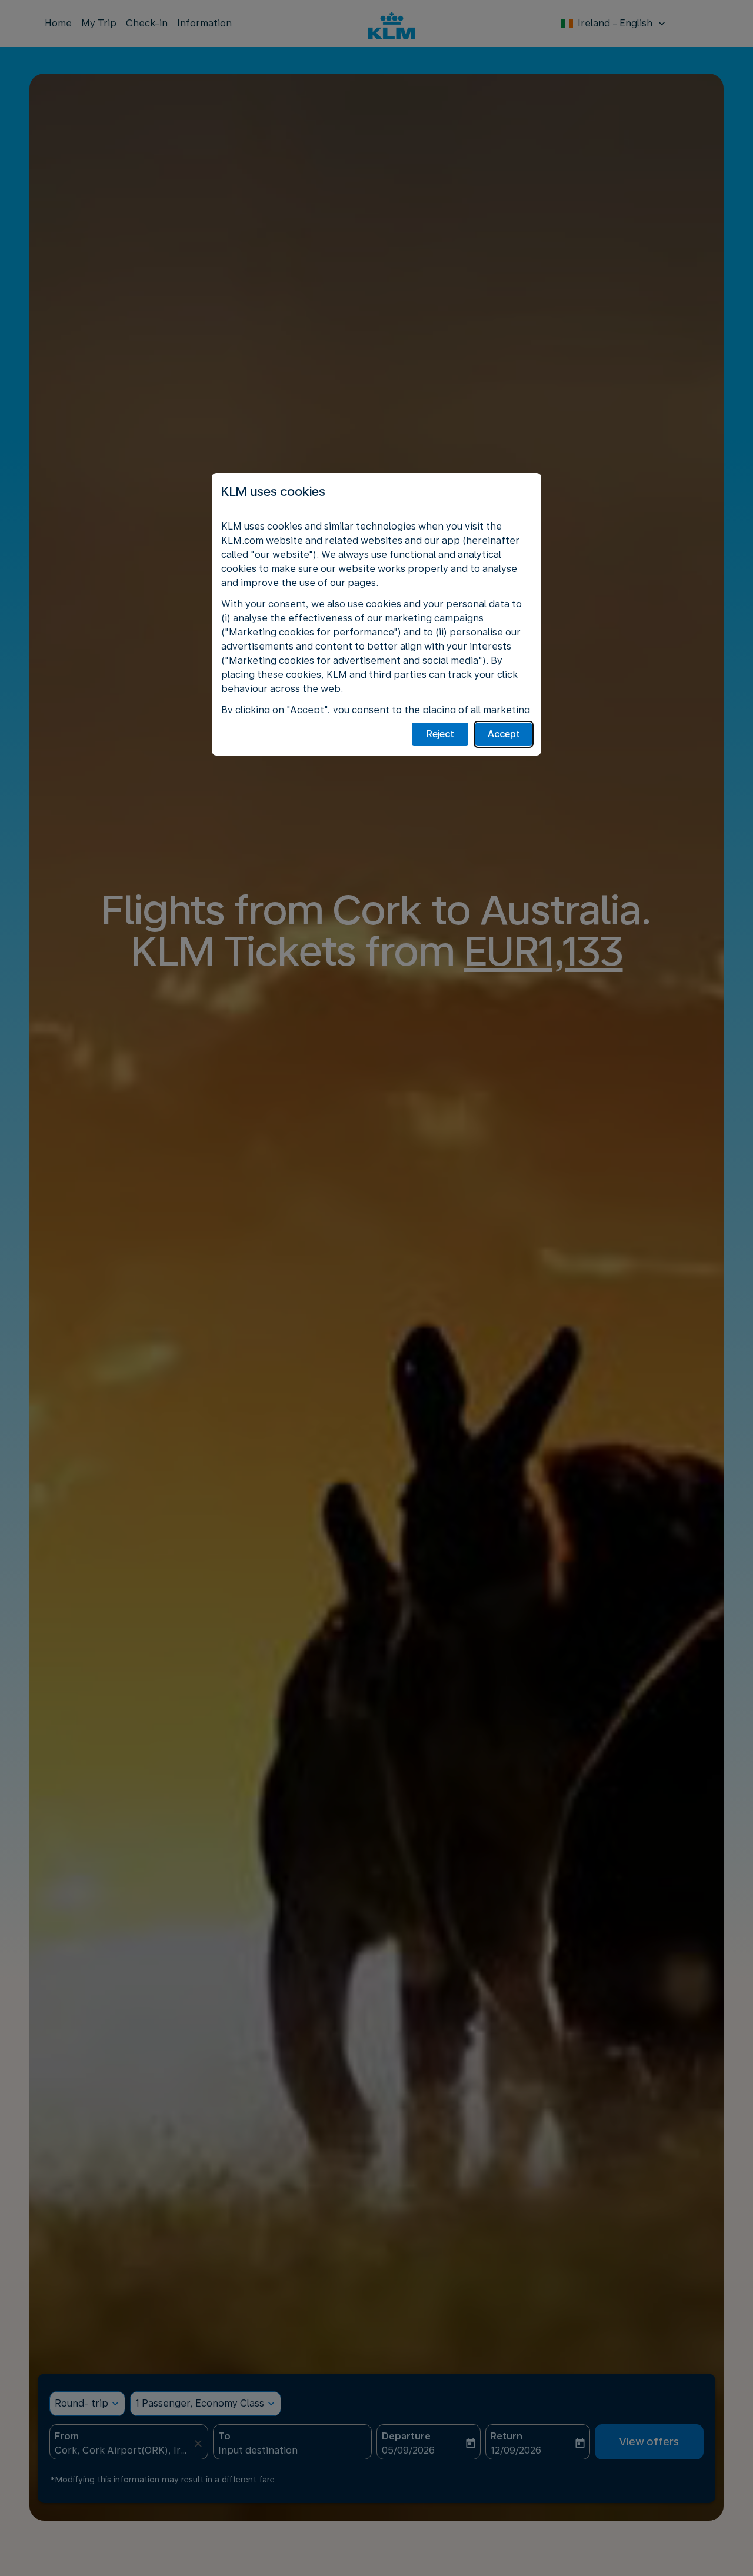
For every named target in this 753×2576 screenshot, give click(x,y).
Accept (504, 734)
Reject (440, 734)
